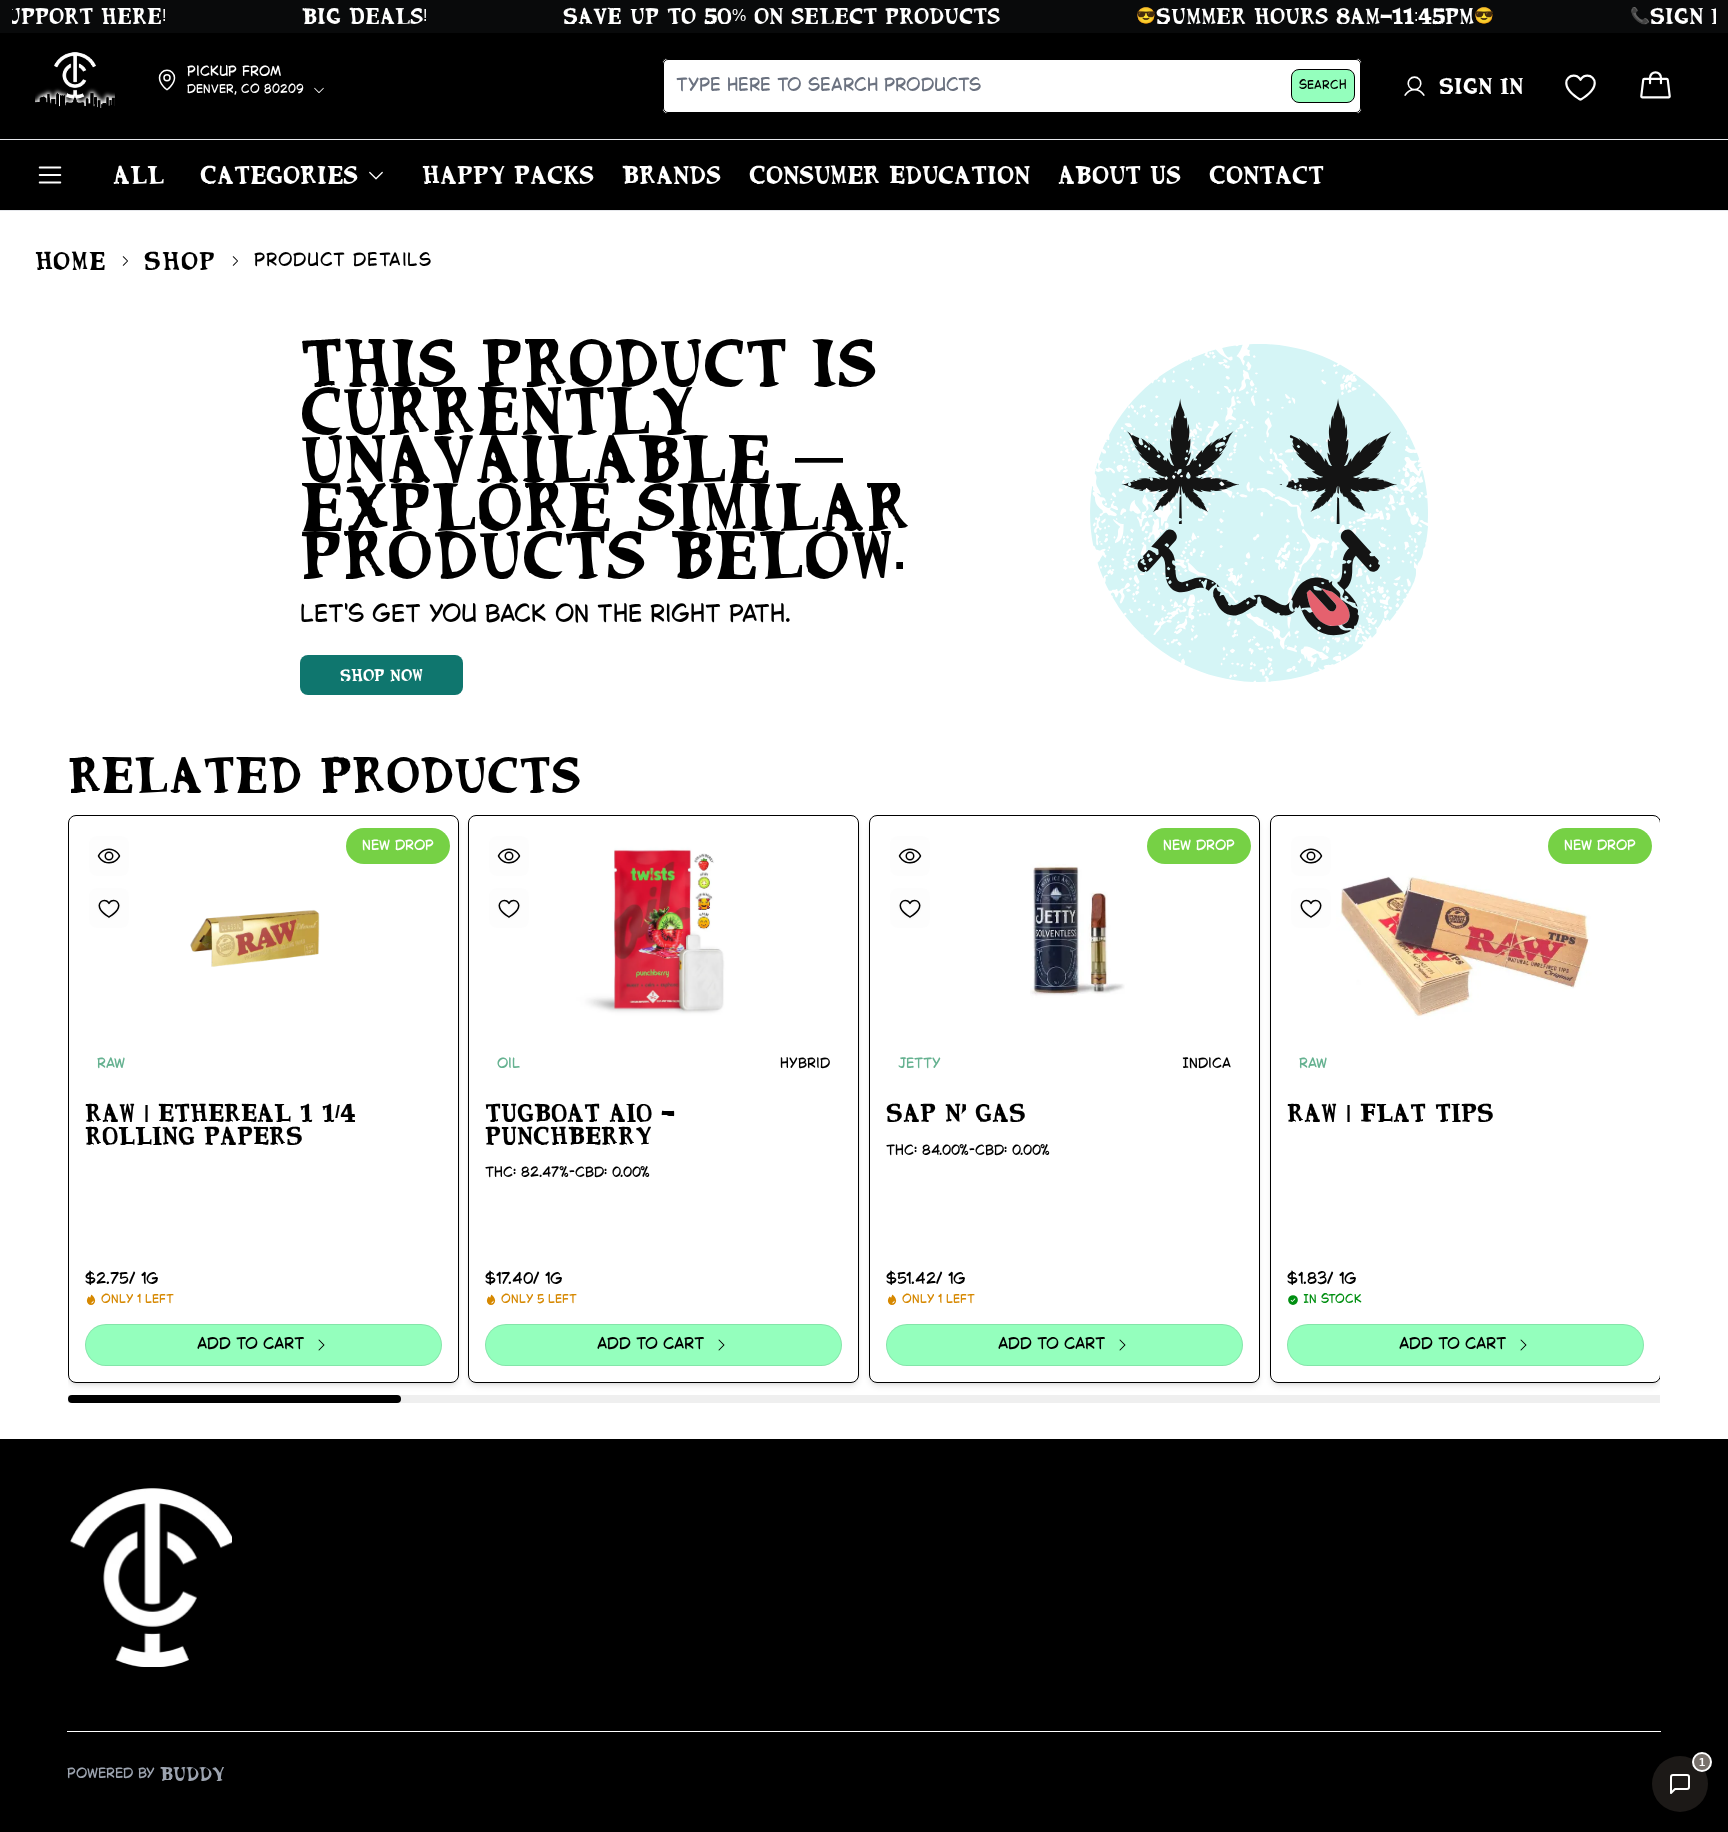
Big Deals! (336, 16)
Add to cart (251, 1344)
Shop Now (381, 675)
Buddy (192, 1774)
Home (71, 261)
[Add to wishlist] (109, 908)
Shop (180, 261)
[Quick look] (109, 856)
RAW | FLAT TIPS (1390, 1113)
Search (1323, 85)
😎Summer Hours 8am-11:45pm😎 (1287, 16)
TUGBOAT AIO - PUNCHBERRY (580, 1124)
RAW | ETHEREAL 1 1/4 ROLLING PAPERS (220, 1124)
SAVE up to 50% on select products (753, 16)
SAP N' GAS (956, 1113)
